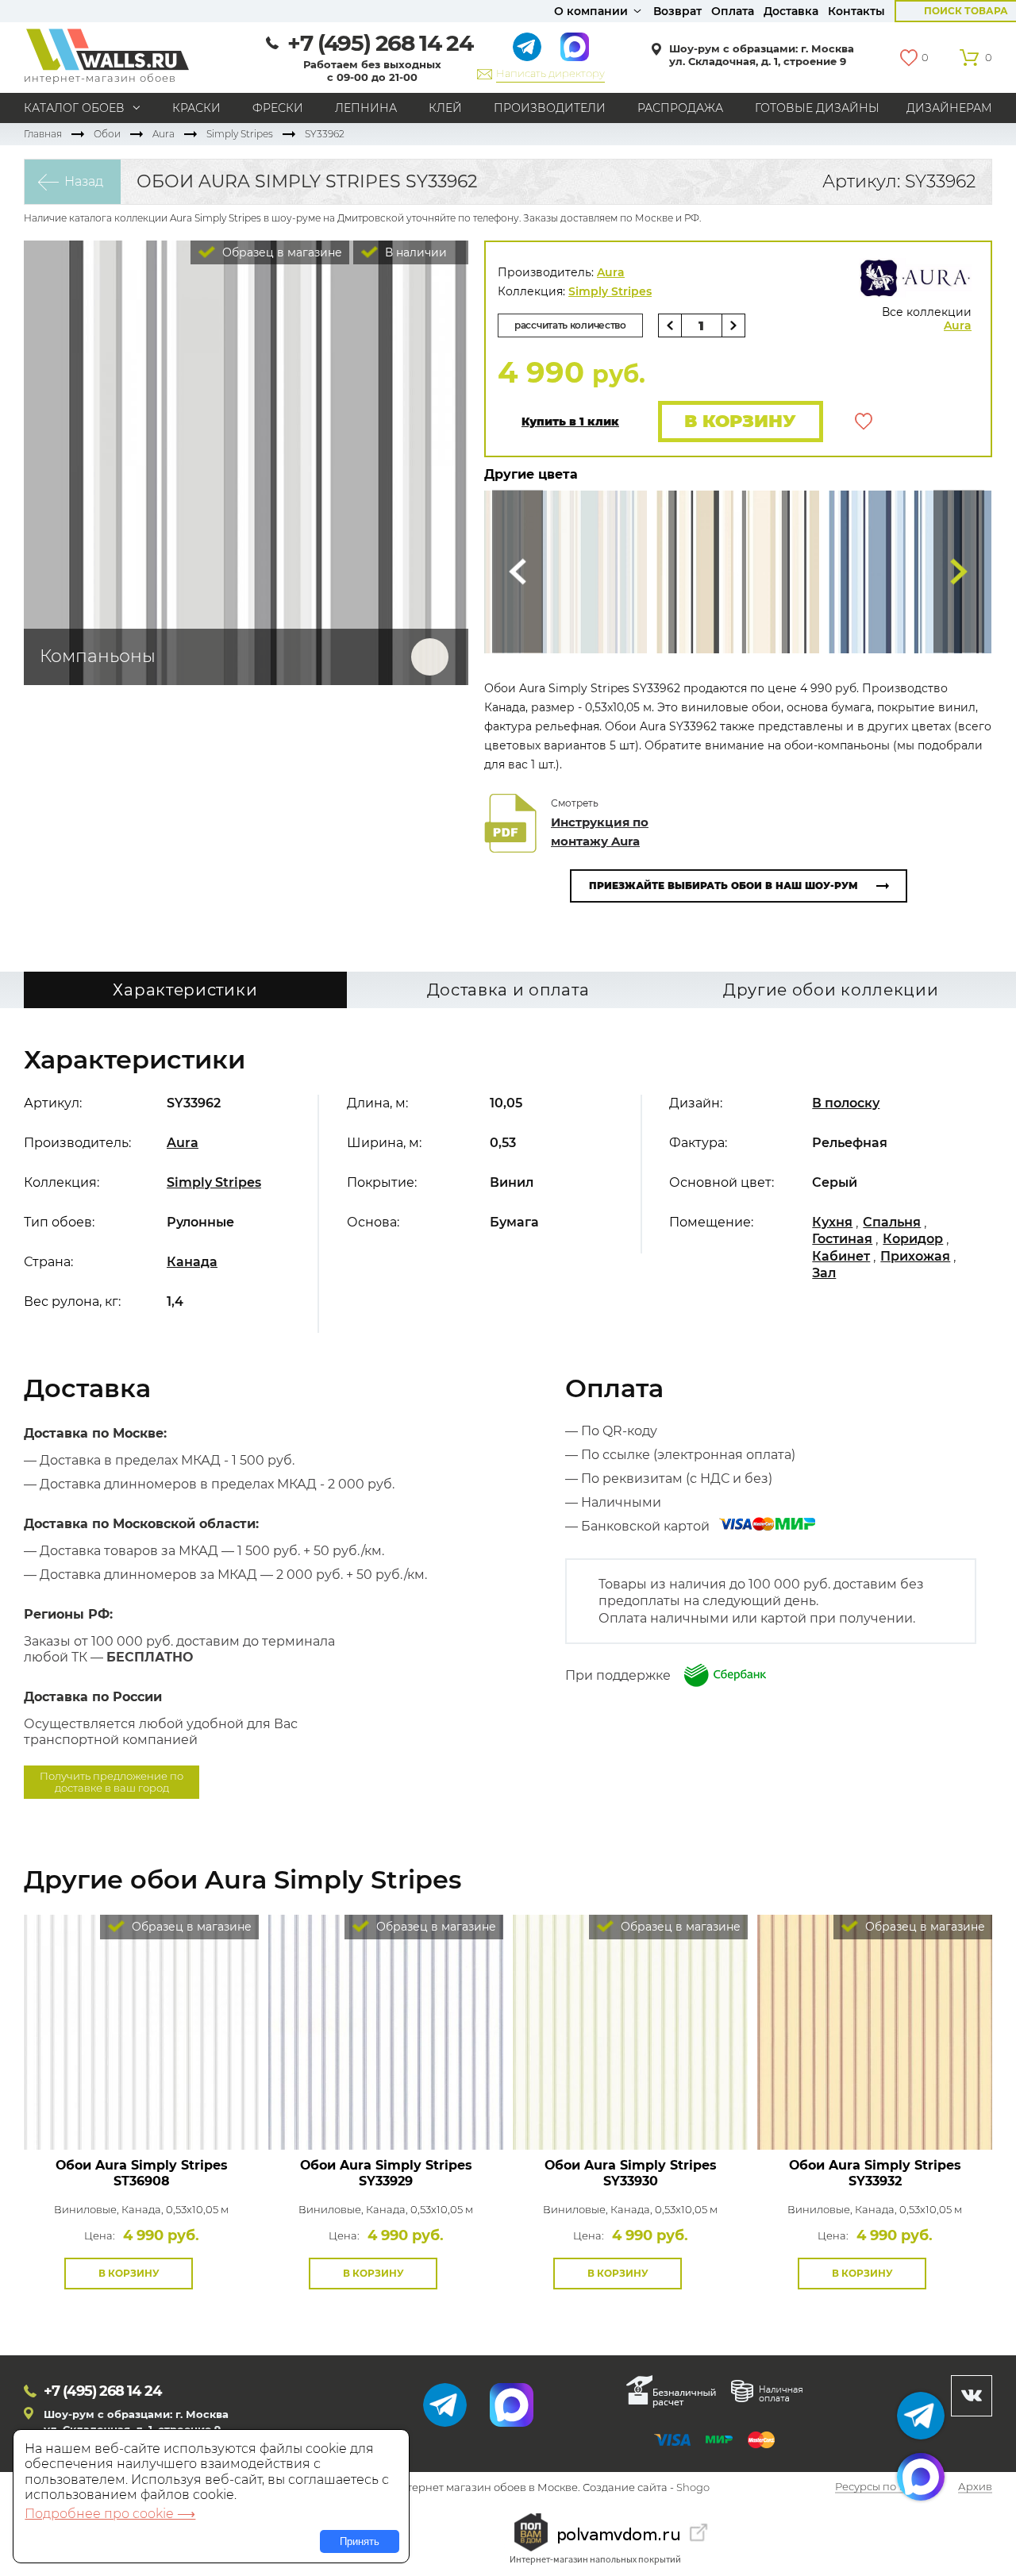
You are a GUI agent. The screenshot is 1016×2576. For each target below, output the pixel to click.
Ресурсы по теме (879, 2488)
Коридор (913, 1239)
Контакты (856, 11)
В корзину (740, 421)
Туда (959, 572)
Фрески (278, 108)
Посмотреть (142, 2114)
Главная (43, 134)
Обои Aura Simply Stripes (142, 2173)
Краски (196, 108)
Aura (164, 134)
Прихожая (915, 1256)
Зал (824, 1273)
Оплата (733, 11)
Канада (192, 1262)
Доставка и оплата (508, 990)
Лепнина (366, 108)
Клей (445, 108)
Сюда (518, 572)
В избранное (864, 422)
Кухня (832, 1222)
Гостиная (842, 1239)
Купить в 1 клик (570, 422)
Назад (84, 181)
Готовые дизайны (817, 108)
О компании (591, 11)
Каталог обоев (74, 108)
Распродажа (680, 108)
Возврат (677, 11)
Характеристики (185, 990)
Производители (550, 108)
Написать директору (550, 73)
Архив (975, 2488)
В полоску (846, 1103)
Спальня (892, 1222)
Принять (360, 2541)
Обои (107, 134)
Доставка (791, 11)
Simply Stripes (240, 134)
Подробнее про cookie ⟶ (110, 2514)
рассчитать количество (570, 325)
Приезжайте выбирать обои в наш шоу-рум (724, 886)
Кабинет (841, 1256)
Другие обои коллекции (831, 990)
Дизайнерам (949, 108)
